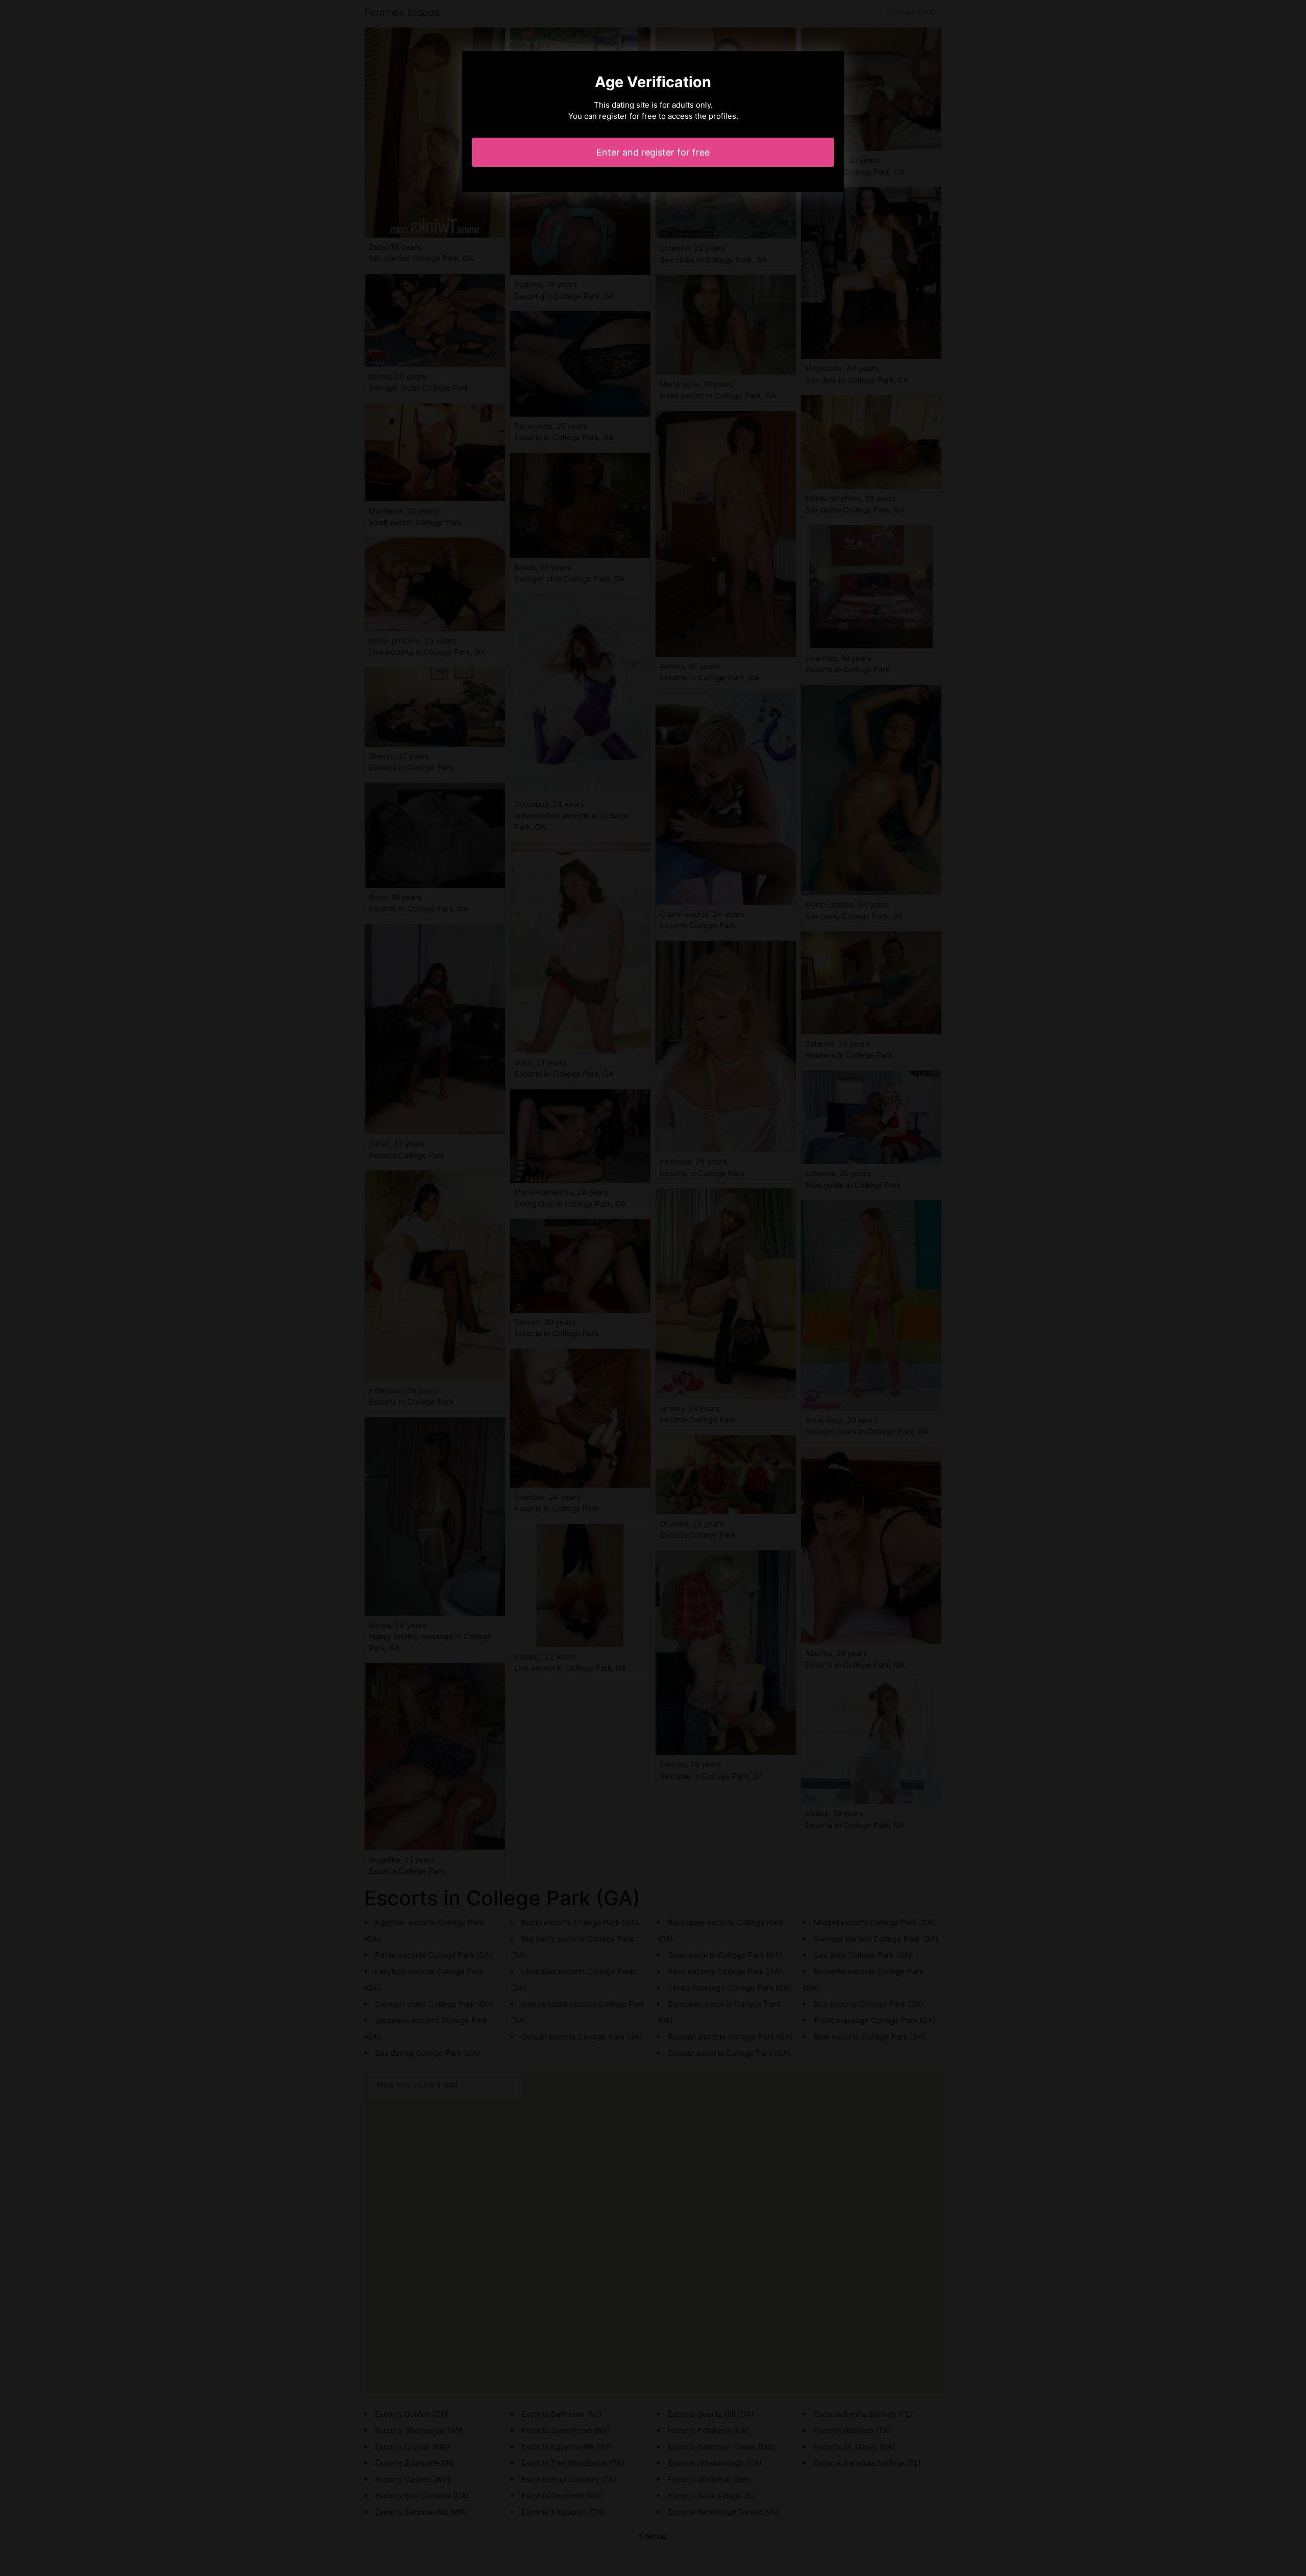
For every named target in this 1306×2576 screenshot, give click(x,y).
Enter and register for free (653, 152)
